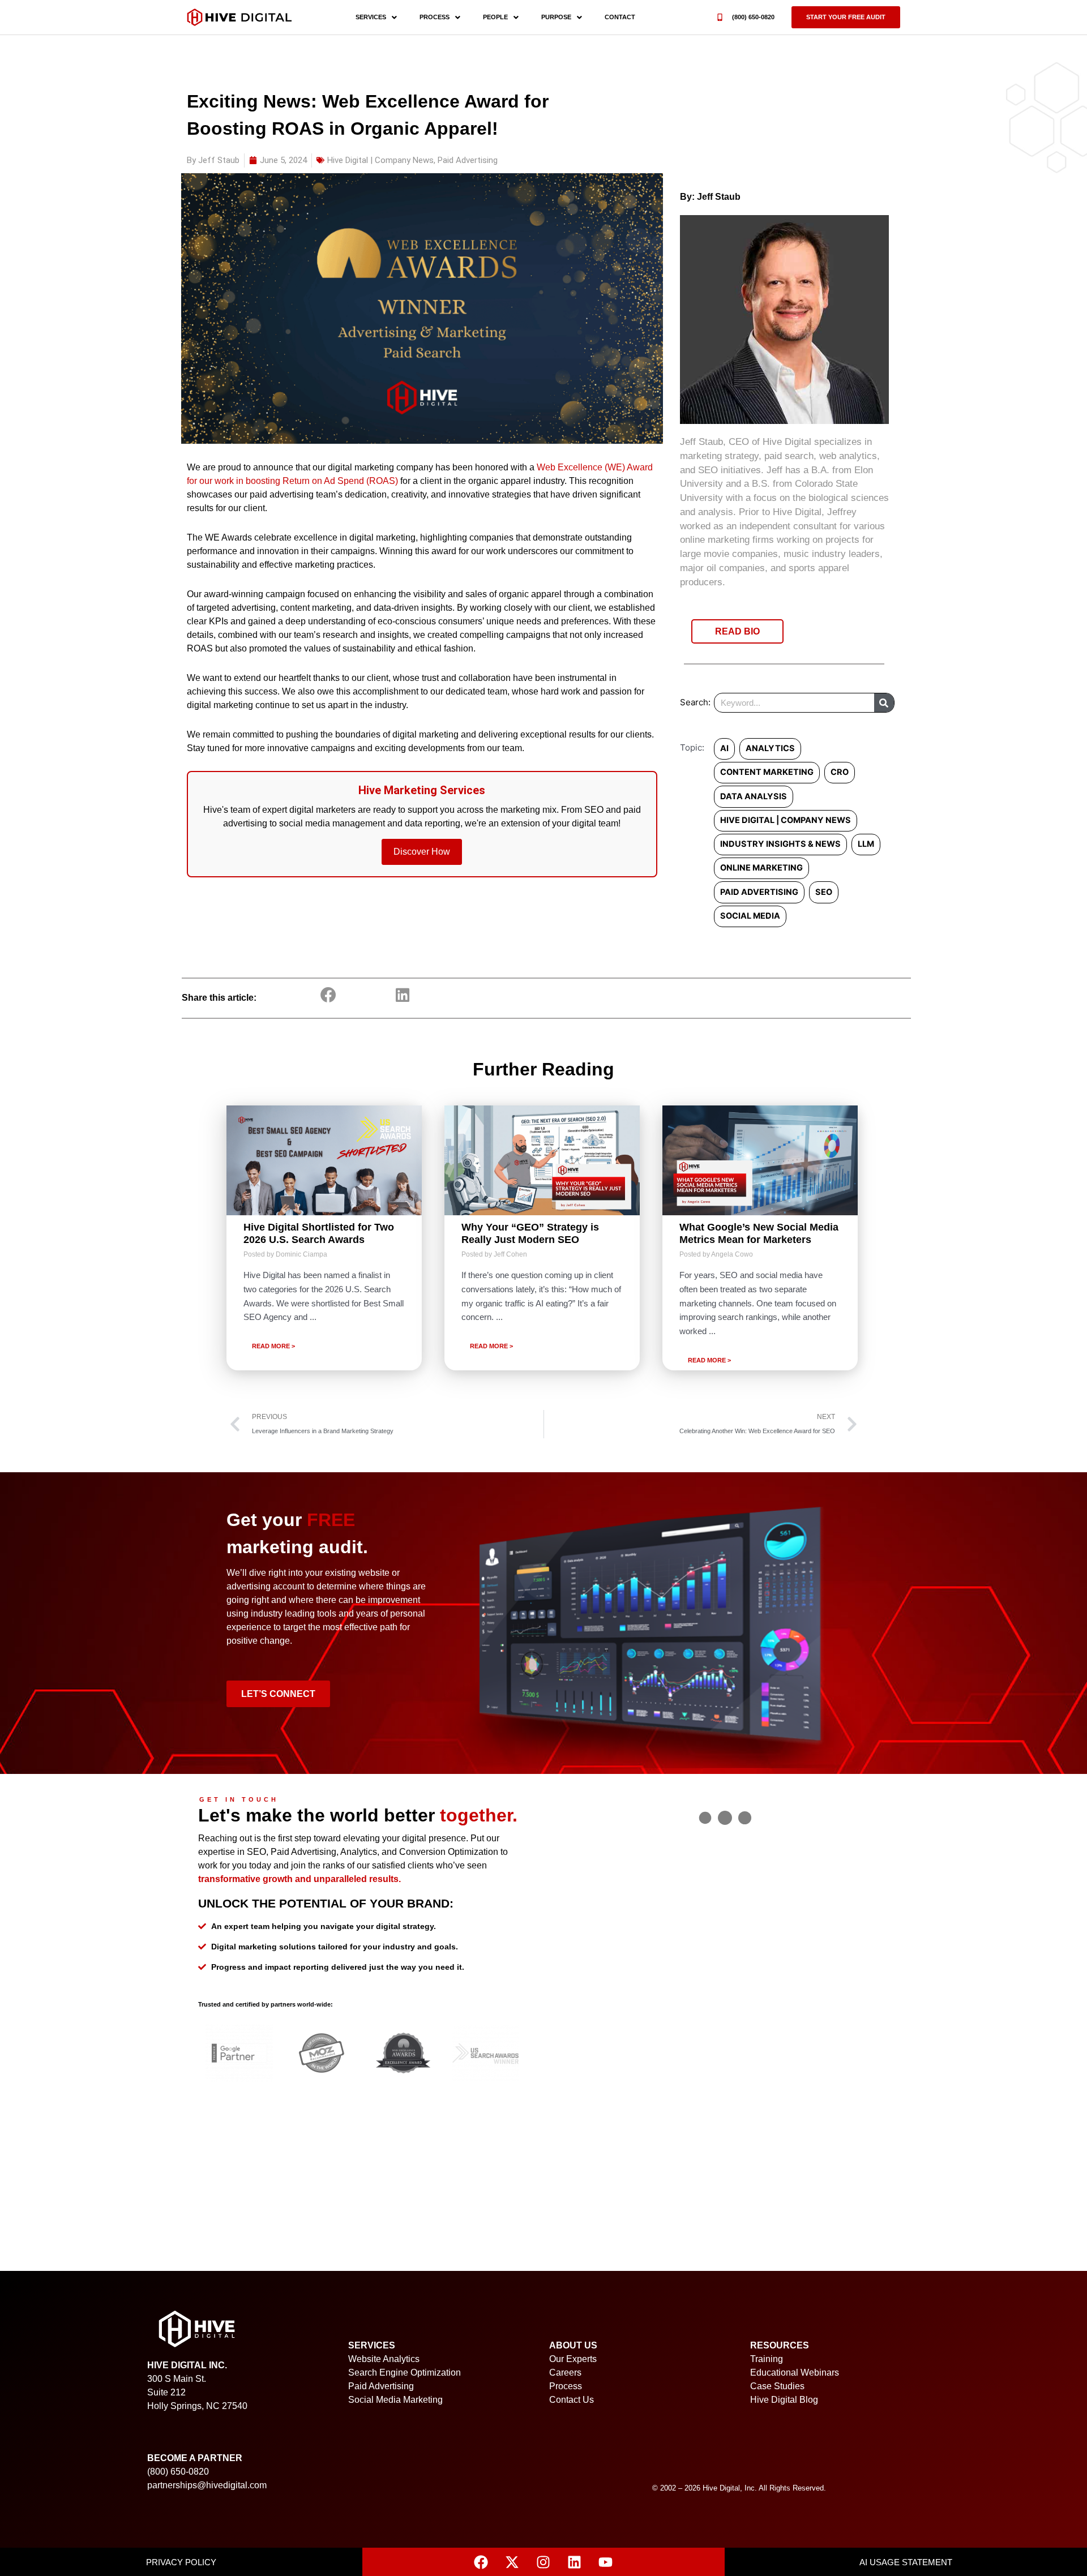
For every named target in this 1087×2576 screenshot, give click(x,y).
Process (435, 17)
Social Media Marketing (395, 2400)
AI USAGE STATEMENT (906, 2562)
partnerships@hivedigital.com (207, 2485)
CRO (840, 772)
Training (767, 2359)
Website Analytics (384, 2359)
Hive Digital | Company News (380, 160)
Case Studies (777, 2386)
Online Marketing (761, 868)
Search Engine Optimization (405, 2373)
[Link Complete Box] (324, 1238)
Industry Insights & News (780, 844)
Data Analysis (754, 796)
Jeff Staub (719, 197)
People (495, 17)
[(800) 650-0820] (720, 17)
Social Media (750, 916)
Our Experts (573, 2359)
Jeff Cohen (510, 1254)
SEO (824, 892)
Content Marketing (767, 772)
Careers (565, 2373)
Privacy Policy (181, 2562)
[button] (846, 17)
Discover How (422, 852)
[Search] (884, 703)
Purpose (556, 17)
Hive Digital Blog (784, 2400)
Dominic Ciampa (301, 1254)
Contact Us (572, 2400)
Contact (620, 17)
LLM (866, 844)
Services (371, 17)
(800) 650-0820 (753, 17)
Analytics (770, 748)
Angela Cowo (732, 1254)
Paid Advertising (468, 160)
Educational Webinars (795, 2373)
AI (724, 748)
